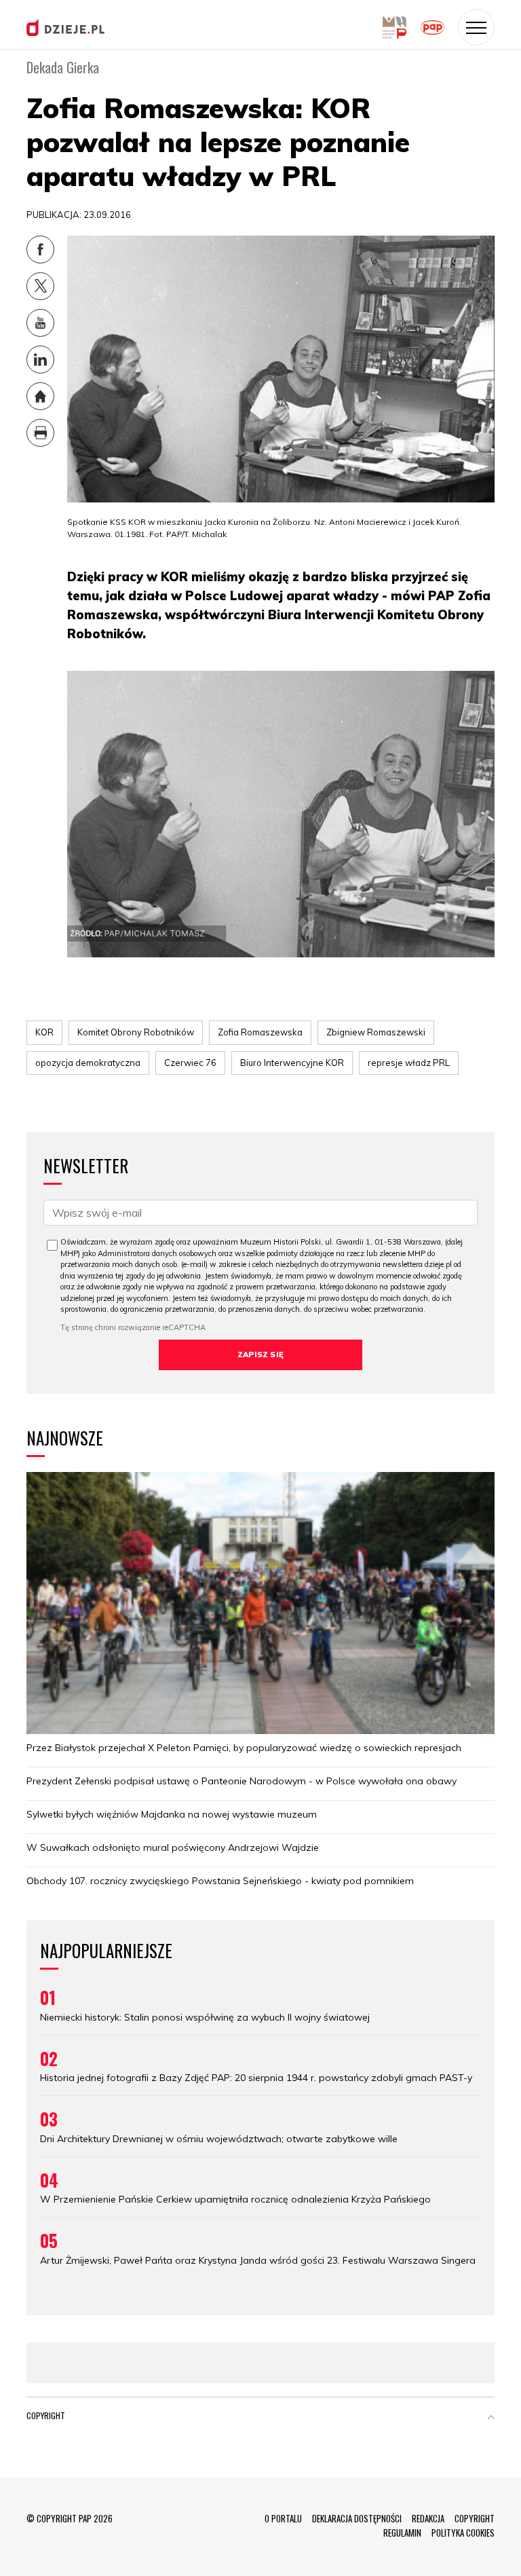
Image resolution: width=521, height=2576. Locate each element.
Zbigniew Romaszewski (376, 1032)
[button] (491, 2418)
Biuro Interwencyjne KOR (292, 1063)
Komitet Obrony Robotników (136, 1032)
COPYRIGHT (475, 2518)
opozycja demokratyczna (88, 1063)
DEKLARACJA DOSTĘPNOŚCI (357, 2518)
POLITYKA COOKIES (463, 2533)
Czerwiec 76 (190, 1063)
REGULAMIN (402, 2533)
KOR (44, 1032)
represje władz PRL (409, 1063)
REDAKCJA (428, 2518)
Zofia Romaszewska (260, 1032)
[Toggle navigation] (476, 27)
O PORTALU (283, 2518)
